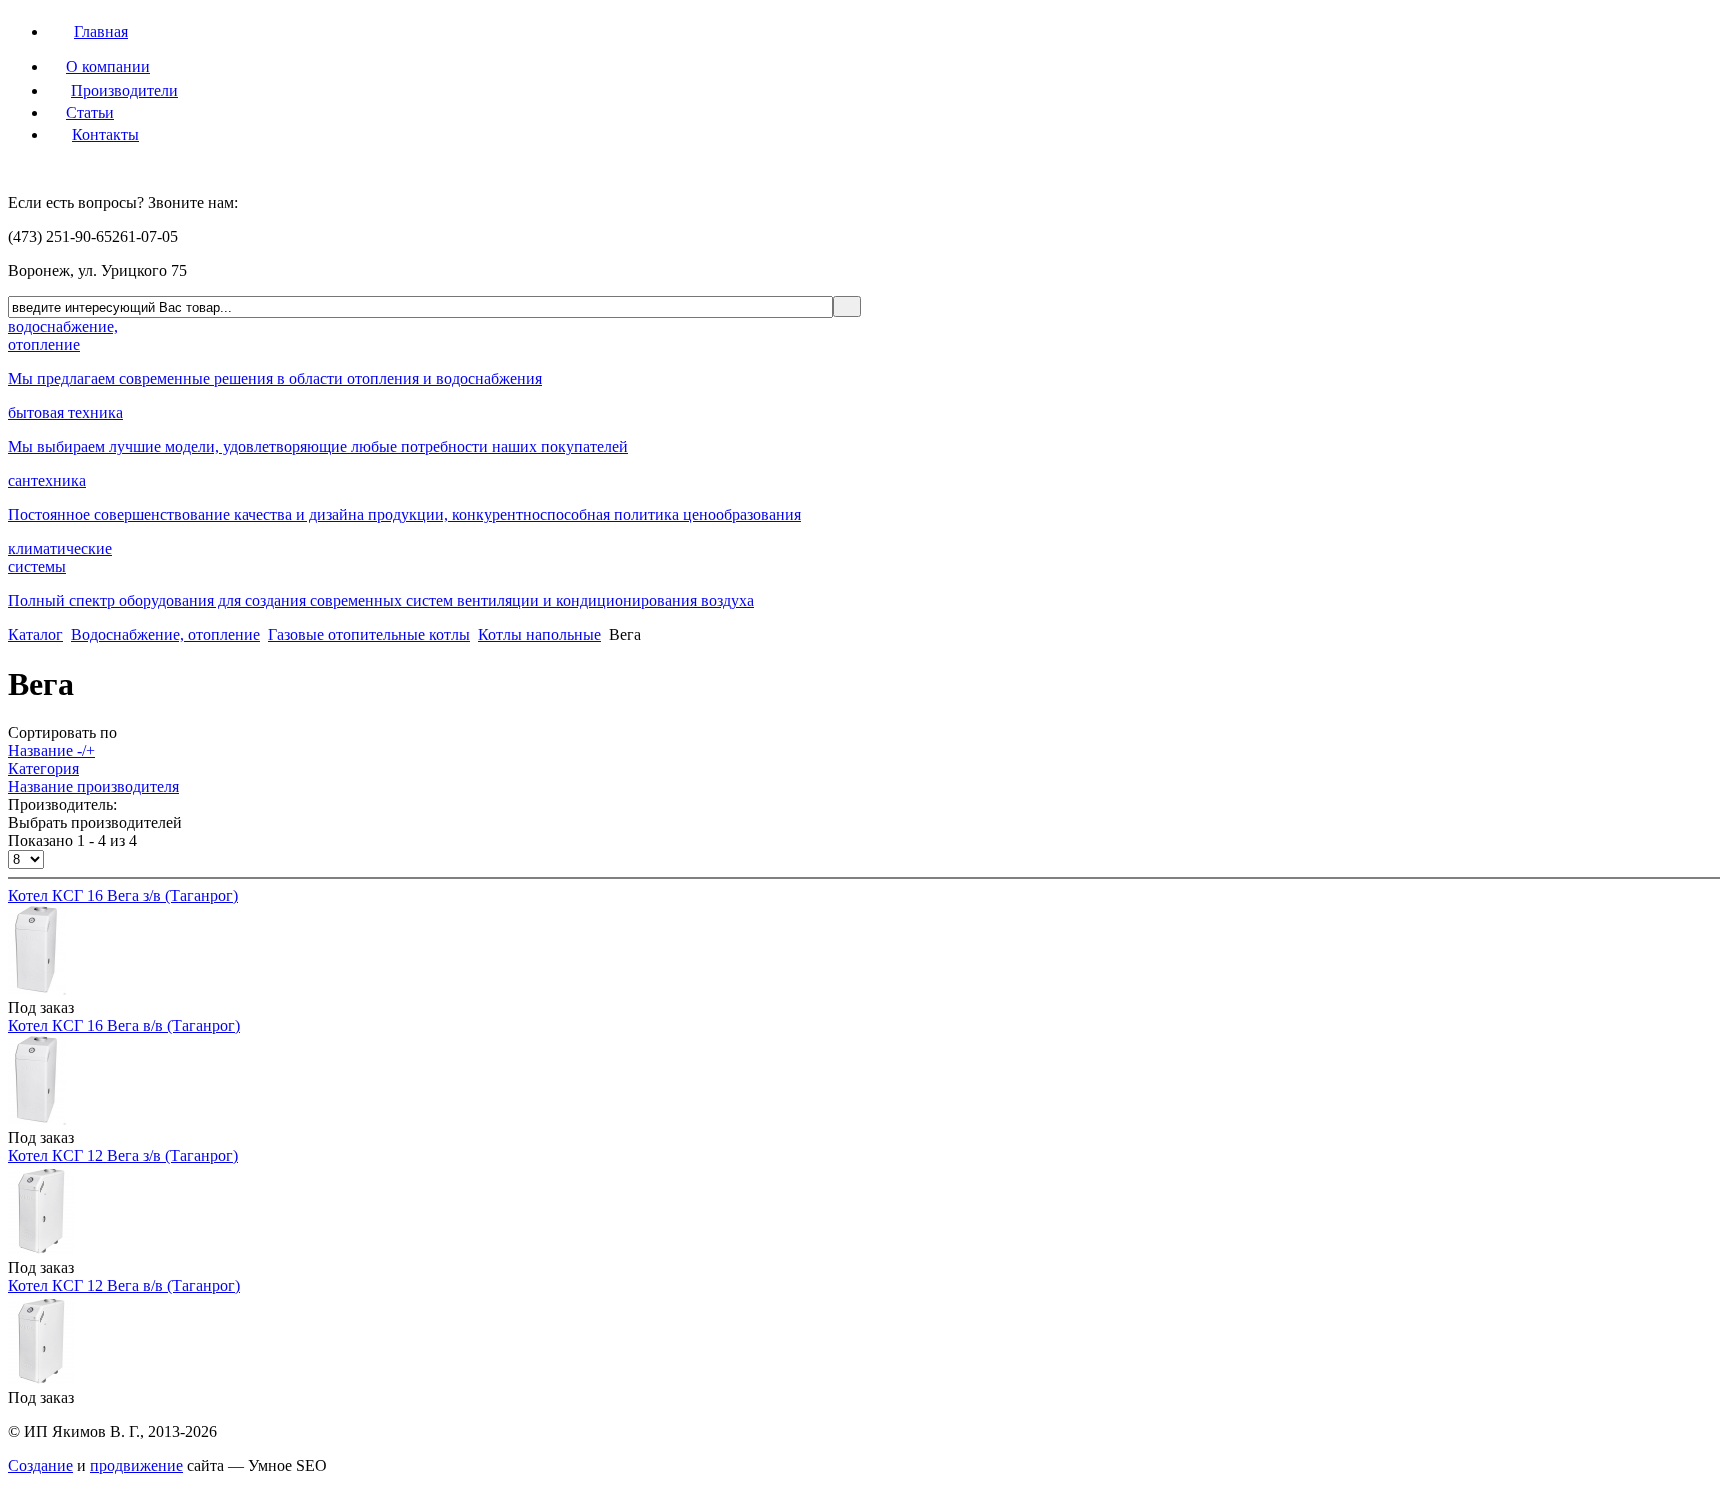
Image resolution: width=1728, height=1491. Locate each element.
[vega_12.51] (41, 1379)
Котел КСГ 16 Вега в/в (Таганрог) (124, 1025)
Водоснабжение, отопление (165, 634)
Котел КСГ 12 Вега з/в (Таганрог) (123, 1155)
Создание (40, 1465)
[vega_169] (37, 989)
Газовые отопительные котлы (369, 634)
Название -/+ (51, 750)
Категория (43, 768)
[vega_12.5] (41, 1249)
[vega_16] (37, 1119)
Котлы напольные (539, 634)
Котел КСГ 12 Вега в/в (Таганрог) (124, 1285)
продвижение (136, 1465)
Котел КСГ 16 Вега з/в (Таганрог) (123, 895)
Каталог (35, 634)
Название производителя (93, 786)
